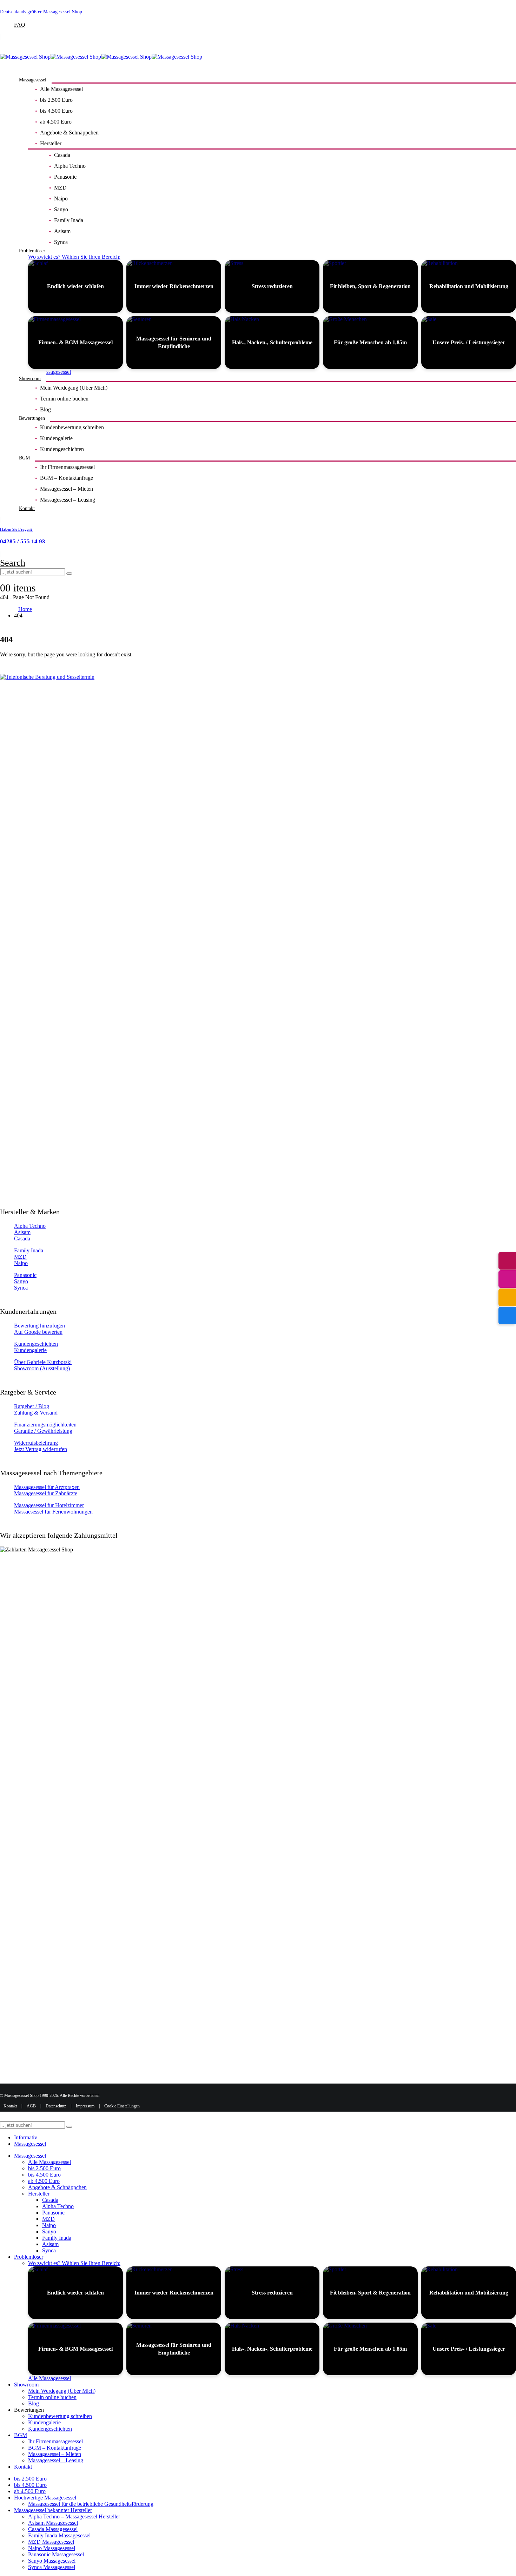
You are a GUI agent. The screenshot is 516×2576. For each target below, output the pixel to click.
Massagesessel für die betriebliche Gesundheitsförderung (91, 2504)
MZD (60, 188)
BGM (24, 458)
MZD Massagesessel (51, 2542)
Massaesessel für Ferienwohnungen (53, 1512)
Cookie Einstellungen (122, 2106)
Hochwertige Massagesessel (45, 2498)
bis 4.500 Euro (56, 111)
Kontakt (27, 508)
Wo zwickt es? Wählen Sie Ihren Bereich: (74, 257)
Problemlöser (32, 251)
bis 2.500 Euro (56, 100)
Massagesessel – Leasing (68, 500)
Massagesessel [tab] (30, 2144)
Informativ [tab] (26, 2137)
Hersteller (51, 143)
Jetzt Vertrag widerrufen (41, 1449)
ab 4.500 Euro (56, 122)
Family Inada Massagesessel (59, 2535)
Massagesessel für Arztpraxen (47, 1487)
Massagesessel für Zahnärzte (46, 1493)
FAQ (20, 25)
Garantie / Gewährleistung (43, 1431)
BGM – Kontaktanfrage (67, 478)
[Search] (69, 574)
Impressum (85, 2106)
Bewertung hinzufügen (39, 1326)
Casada (62, 155)
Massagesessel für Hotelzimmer (49, 1505)
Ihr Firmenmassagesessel (67, 467)
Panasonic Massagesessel (56, 2554)
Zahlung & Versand (36, 1413)
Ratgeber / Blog (32, 1406)
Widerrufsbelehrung (36, 1443)
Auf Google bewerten (38, 1332)
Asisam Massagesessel (53, 2523)
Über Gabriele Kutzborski (43, 1362)
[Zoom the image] (258, 937)
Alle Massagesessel (61, 89)
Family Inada (69, 220)
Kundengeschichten (62, 449)
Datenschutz (56, 2106)
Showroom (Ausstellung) (42, 1368)
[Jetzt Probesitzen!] (507, 1279)
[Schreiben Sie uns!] (507, 1297)
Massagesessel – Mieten (67, 489)
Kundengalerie (56, 438)
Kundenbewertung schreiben (72, 427)
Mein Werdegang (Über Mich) (74, 388)
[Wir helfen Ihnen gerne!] (507, 1261)
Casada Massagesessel (53, 2529)
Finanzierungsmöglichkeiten (45, 1425)
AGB (31, 2106)
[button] (13, 563)
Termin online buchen (64, 399)
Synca (61, 242)
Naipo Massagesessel (52, 2548)
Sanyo (61, 209)
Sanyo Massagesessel (52, 2561)
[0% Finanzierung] (507, 1316)
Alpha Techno (70, 166)
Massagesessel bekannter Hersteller (53, 2510)
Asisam (62, 231)
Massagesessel (33, 80)
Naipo (61, 198)
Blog (45, 409)
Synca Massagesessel (52, 2567)
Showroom (30, 379)
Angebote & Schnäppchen (69, 133)
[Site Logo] (101, 57)
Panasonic (65, 177)
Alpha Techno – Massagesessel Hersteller (74, 2517)
